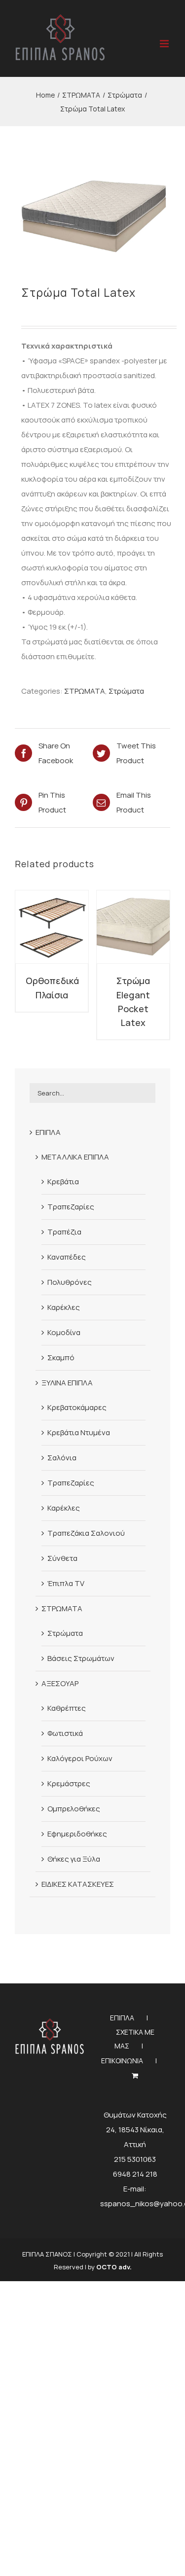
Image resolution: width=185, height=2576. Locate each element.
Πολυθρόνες (70, 1282)
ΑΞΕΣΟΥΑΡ (60, 1683)
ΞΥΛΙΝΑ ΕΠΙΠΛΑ (67, 1383)
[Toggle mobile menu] (165, 44)
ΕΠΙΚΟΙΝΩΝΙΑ (122, 2061)
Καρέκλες (64, 1307)
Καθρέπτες (67, 1708)
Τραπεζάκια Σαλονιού (86, 1533)
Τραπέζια (64, 1232)
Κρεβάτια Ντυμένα (79, 1432)
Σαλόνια (62, 1458)
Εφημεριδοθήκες (77, 1834)
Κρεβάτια (63, 1182)
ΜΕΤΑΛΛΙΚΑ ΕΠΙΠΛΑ (75, 1157)
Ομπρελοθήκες (74, 1809)
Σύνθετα (62, 1558)
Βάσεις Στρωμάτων (81, 1658)
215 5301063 (135, 2159)
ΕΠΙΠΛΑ (48, 1132)
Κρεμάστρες (69, 1783)
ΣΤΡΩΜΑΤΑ (85, 691)
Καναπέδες (67, 1257)
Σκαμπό (61, 1358)
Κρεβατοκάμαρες (77, 1407)
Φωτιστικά (65, 1733)
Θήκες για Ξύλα (74, 1859)
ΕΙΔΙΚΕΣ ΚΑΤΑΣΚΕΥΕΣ (78, 1884)
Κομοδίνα (64, 1332)
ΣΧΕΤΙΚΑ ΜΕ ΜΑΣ (134, 2039)
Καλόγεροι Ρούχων (80, 1758)
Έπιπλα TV (66, 1583)
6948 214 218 (135, 2174)
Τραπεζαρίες (71, 1207)
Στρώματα (126, 691)
